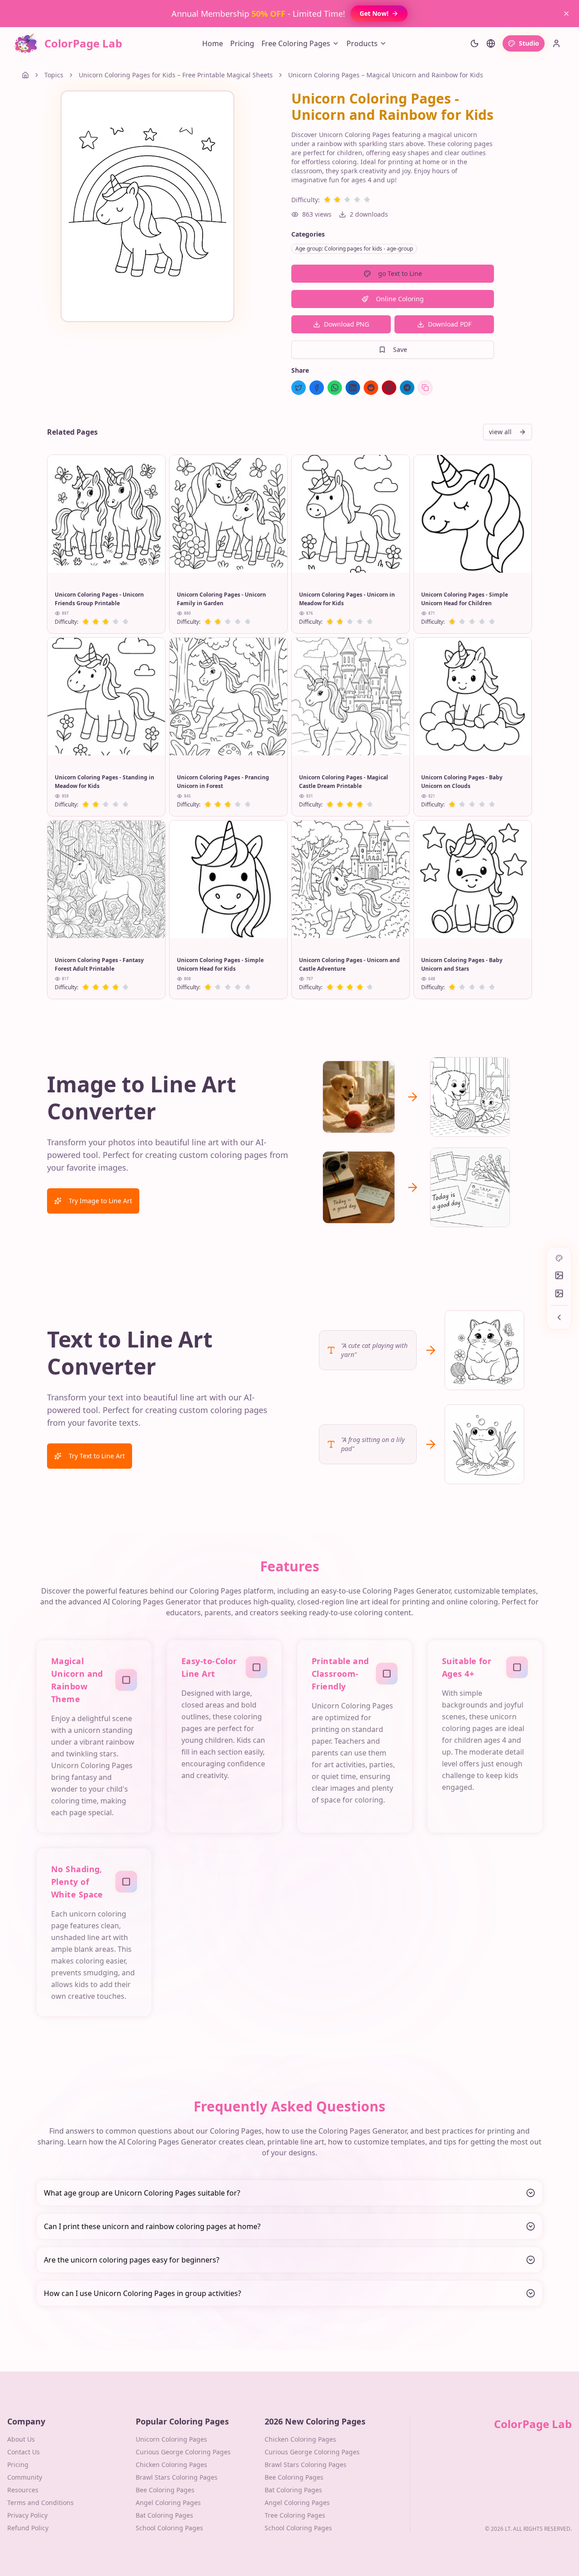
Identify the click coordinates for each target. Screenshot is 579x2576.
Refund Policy (28, 2528)
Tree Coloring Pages (295, 2515)
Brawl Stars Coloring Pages (177, 2477)
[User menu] (556, 43)
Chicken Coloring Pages (171, 2465)
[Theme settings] (475, 43)
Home (213, 43)
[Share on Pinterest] (389, 388)
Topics (54, 75)
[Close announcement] (566, 14)
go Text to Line (400, 273)
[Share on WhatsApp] (335, 388)
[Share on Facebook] (317, 388)
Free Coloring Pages (296, 43)
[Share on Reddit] (371, 388)
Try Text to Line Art (97, 1456)
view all (500, 432)
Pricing (242, 43)
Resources (23, 2490)
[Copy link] (425, 388)
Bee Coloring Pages (165, 2490)
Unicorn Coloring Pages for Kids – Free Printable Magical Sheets (176, 75)
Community (25, 2477)
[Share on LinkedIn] (353, 388)
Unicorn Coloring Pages (171, 2439)
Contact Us (24, 2452)
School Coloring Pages (169, 2528)
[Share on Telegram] (407, 388)
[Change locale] (491, 43)
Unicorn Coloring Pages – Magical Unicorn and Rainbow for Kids (386, 75)
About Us (21, 2439)
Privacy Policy (27, 2515)
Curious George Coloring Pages (183, 2452)
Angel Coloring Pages (168, 2502)
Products (362, 43)
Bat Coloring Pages (164, 2515)
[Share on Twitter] (299, 388)
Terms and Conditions (40, 2502)
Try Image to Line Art (100, 1201)
